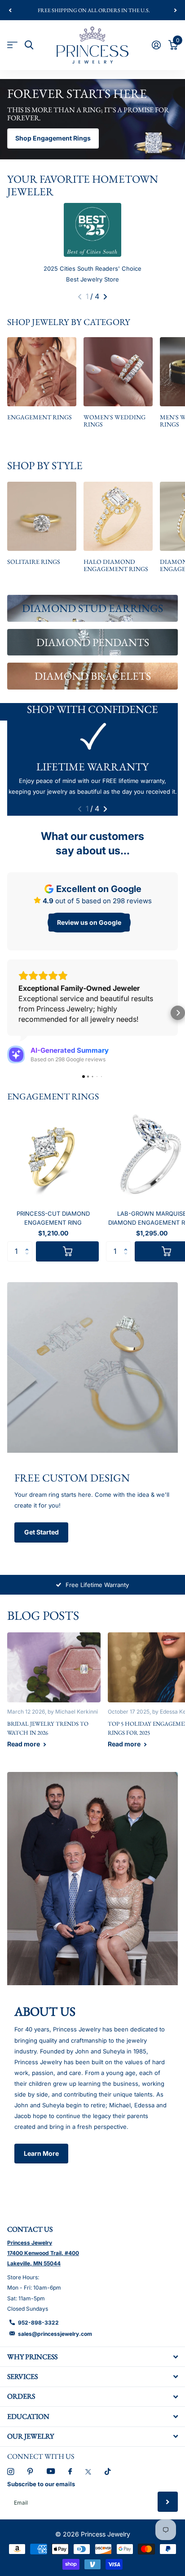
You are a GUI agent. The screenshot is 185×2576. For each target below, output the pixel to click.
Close (92, 2357)
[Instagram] (11, 2472)
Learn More (41, 2153)
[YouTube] (51, 2472)
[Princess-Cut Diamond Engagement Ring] (53, 1157)
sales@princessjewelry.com (55, 2334)
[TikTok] (108, 2472)
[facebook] (70, 2472)
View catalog (12, 45)
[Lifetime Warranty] (92, 737)
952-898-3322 (38, 2323)
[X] (88, 2472)
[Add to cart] (67, 1251)
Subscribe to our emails (41, 2484)
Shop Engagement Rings (53, 138)
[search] (29, 45)
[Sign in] (156, 45)
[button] (10, 10)
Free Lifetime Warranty (97, 1585)
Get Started (42, 1532)
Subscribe (168, 2502)
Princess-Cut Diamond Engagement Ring (53, 1218)
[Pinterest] (30, 2472)
